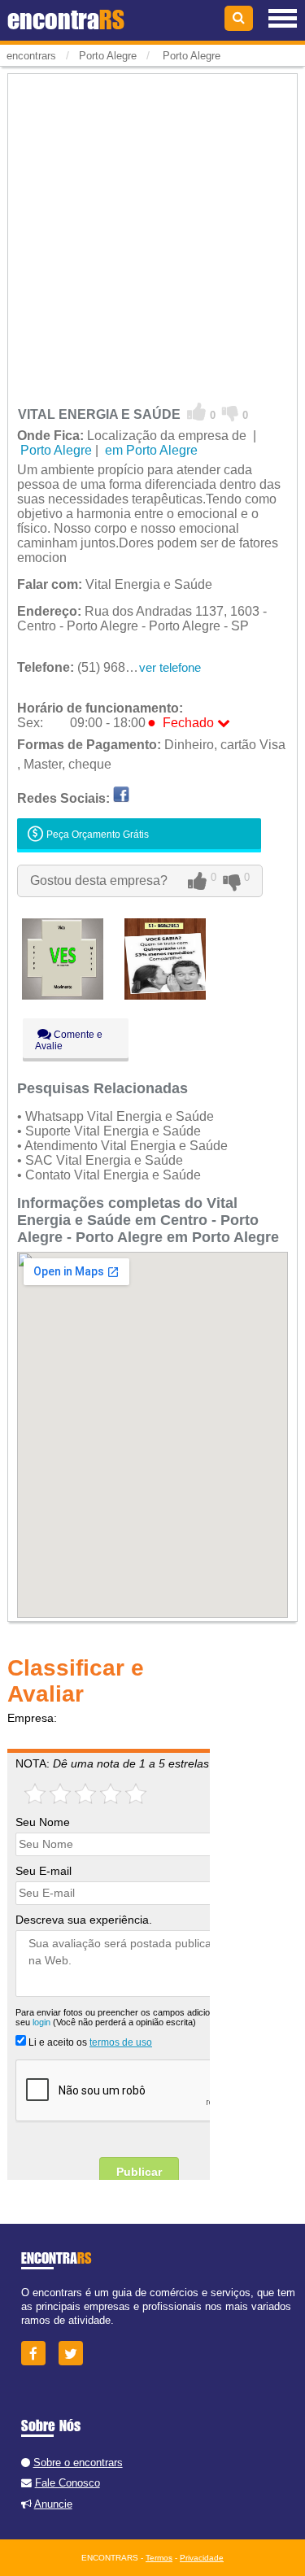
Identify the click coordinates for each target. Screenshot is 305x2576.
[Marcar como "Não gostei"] (231, 412)
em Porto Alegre (150, 450)
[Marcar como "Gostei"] (197, 412)
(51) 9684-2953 (91, 667)
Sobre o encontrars (78, 2463)
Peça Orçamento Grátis (96, 835)
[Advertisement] (152, 229)
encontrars (31, 56)
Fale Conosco (68, 2483)
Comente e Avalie (69, 1040)
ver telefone (170, 667)
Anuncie (53, 2504)
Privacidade (202, 2558)
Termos (159, 2558)
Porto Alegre (190, 56)
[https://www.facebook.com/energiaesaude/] (121, 798)
